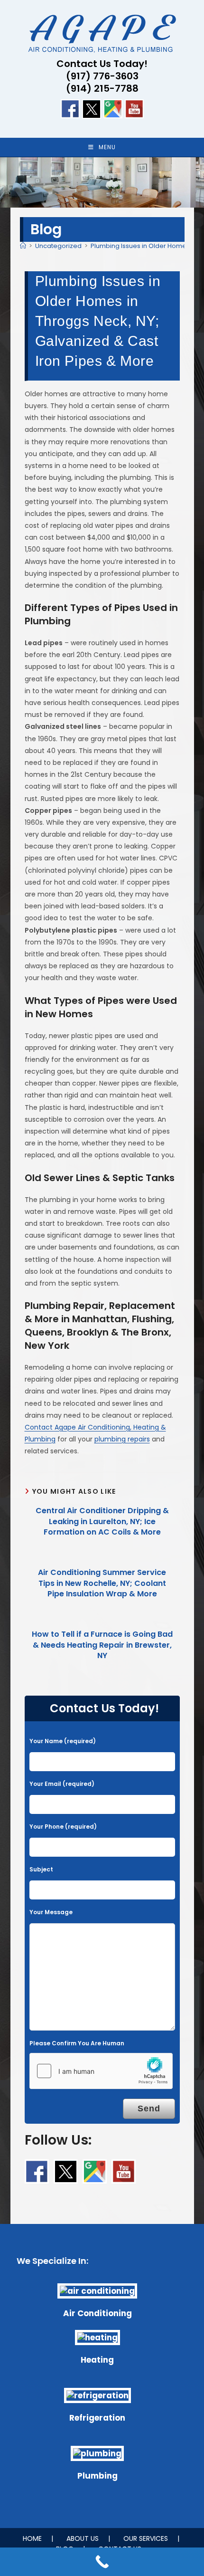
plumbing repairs (122, 1439)
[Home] (23, 246)
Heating (97, 2360)
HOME (32, 2538)
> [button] (192, 180)
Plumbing (97, 2476)
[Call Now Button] (102, 2562)
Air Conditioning (97, 2313)
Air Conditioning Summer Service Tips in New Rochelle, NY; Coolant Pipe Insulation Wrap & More (102, 1583)
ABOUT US (83, 2538)
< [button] (12, 180)
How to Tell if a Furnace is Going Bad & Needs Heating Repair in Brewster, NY (102, 1645)
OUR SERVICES (146, 2538)
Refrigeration (97, 2418)
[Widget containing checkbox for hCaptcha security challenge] (101, 2071)
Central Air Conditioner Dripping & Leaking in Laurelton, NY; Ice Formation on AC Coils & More (102, 1522)
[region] (102, 182)
